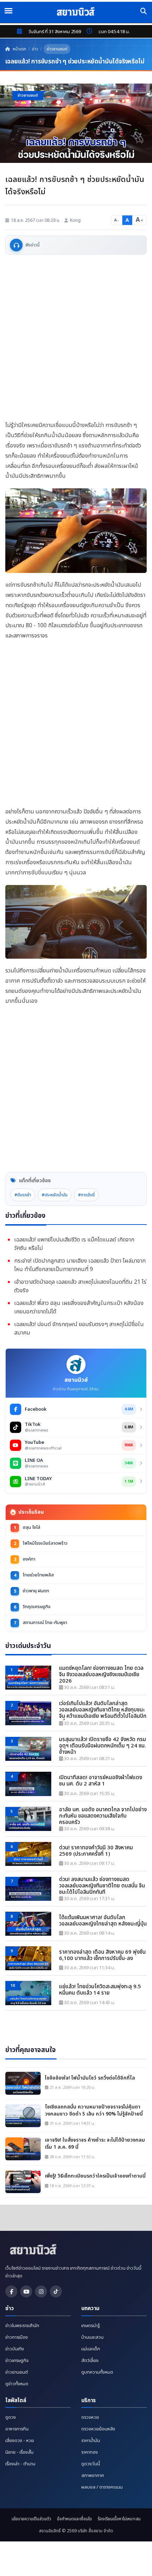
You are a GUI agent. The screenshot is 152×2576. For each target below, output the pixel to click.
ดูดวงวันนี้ (91, 2464)
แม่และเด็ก (91, 2349)
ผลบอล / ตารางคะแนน (102, 2487)
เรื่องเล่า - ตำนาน (20, 2464)
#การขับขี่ (86, 1195)
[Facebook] (11, 2291)
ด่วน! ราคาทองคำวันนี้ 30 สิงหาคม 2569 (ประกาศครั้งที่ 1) (96, 1851)
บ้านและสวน (92, 2337)
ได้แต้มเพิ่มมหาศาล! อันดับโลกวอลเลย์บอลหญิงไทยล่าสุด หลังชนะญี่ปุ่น (103, 1921)
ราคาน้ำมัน (91, 2441)
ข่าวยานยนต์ (57, 49)
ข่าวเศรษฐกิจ (17, 2361)
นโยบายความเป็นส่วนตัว (31, 2519)
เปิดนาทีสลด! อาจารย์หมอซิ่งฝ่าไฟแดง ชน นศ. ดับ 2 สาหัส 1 (101, 1781)
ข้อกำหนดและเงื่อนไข (74, 2519)
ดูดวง (11, 2417)
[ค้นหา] (144, 11)
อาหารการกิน (17, 2429)
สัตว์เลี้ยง (90, 2361)
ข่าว (35, 49)
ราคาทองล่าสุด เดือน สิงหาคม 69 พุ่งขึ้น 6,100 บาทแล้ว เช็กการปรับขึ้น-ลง (102, 1955)
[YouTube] (26, 2291)
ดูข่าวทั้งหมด (17, 2384)
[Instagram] (41, 2291)
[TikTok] (56, 2291)
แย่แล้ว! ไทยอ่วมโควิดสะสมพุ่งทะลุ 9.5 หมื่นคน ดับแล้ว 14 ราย (100, 1990)
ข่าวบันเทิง (15, 2349)
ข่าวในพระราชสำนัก (22, 2326)
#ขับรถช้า (23, 1195)
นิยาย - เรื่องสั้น (19, 2452)
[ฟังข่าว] (16, 245)
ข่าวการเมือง (17, 2337)
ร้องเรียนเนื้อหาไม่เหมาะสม (119, 2519)
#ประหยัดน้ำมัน (55, 1195)
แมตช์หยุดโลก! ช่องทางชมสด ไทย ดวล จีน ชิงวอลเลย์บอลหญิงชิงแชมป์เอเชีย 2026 (101, 1675)
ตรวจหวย (90, 2417)
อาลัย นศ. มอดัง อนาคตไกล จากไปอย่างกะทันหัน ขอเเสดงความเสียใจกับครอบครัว (103, 1816)
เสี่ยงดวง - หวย (20, 2441)
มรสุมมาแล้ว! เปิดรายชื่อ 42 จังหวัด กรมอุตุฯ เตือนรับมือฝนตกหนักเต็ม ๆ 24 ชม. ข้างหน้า (103, 1746)
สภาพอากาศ (93, 2476)
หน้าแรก (19, 49)
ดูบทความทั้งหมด (97, 2372)
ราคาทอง (90, 2452)
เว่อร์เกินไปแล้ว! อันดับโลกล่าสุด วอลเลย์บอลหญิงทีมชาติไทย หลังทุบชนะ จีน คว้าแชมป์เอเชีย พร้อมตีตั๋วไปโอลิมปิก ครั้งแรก (103, 1710)
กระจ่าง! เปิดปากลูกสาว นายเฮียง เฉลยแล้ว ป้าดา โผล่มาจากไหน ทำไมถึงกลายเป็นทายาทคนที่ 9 (80, 1265)
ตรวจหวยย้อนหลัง (98, 2429)
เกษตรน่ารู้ (90, 2326)
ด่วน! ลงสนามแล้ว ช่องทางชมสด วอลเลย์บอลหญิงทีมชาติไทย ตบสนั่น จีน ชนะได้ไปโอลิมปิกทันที (102, 1886)
